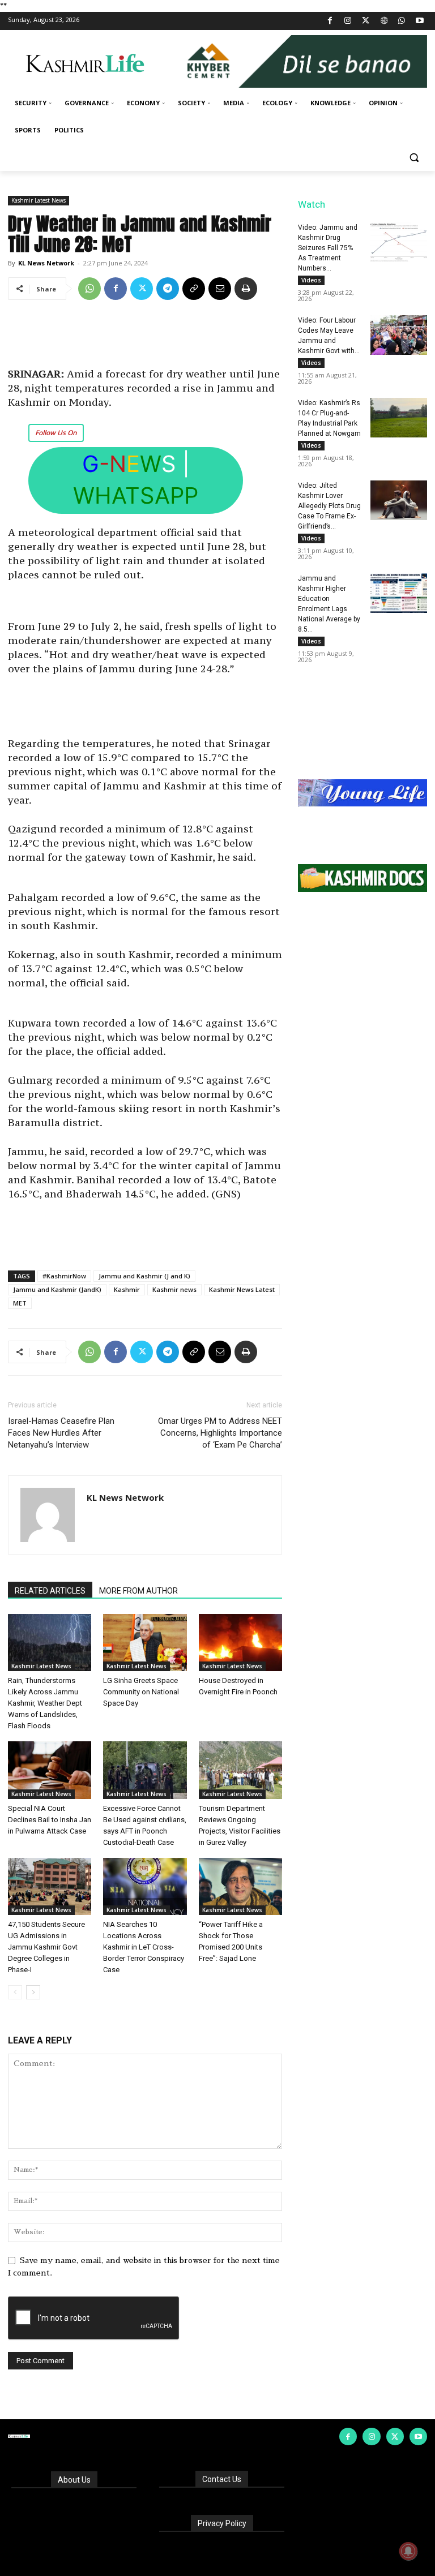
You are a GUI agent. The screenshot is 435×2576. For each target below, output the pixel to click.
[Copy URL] (194, 289)
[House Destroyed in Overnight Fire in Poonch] (240, 1643)
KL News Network (46, 263)
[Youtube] (419, 21)
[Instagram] (348, 21)
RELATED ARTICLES (50, 1591)
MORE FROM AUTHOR (138, 1591)
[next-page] (33, 1992)
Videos (311, 280)
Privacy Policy (222, 2523)
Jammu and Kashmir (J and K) (144, 1276)
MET (20, 1303)
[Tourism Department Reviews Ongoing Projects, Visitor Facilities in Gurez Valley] (240, 1770)
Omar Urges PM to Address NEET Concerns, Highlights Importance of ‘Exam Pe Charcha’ (220, 1433)
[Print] (246, 289)
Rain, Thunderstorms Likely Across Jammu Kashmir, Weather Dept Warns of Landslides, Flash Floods (45, 1703)
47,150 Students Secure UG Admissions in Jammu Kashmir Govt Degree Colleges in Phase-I (46, 1947)
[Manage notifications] (408, 2551)
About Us (74, 2480)
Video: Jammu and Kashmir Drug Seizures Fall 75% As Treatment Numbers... (328, 248)
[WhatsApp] (402, 21)
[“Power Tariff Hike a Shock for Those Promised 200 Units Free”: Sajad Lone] (240, 1886)
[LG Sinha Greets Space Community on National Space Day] (145, 1643)
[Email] (220, 289)
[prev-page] (15, 1992)
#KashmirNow (64, 1276)
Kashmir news (174, 1289)
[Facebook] (330, 21)
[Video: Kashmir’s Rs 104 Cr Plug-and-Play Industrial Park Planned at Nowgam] (399, 418)
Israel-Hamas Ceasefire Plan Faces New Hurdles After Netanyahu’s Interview (61, 1433)
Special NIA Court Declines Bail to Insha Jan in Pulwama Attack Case (50, 1820)
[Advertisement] (145, 338)
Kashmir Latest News (39, 200)
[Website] (384, 21)
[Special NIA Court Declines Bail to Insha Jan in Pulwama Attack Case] (50, 1770)
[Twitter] (366, 21)
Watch (312, 204)
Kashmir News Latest (242, 1289)
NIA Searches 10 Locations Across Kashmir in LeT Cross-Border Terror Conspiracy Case (144, 1947)
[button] (414, 158)
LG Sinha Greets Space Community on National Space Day (141, 1692)
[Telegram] (168, 289)
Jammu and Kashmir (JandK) (57, 1289)
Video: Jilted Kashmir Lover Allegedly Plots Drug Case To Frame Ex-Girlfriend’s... (329, 506)
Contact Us (222, 2479)
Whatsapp (136, 495)
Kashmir (127, 1289)
